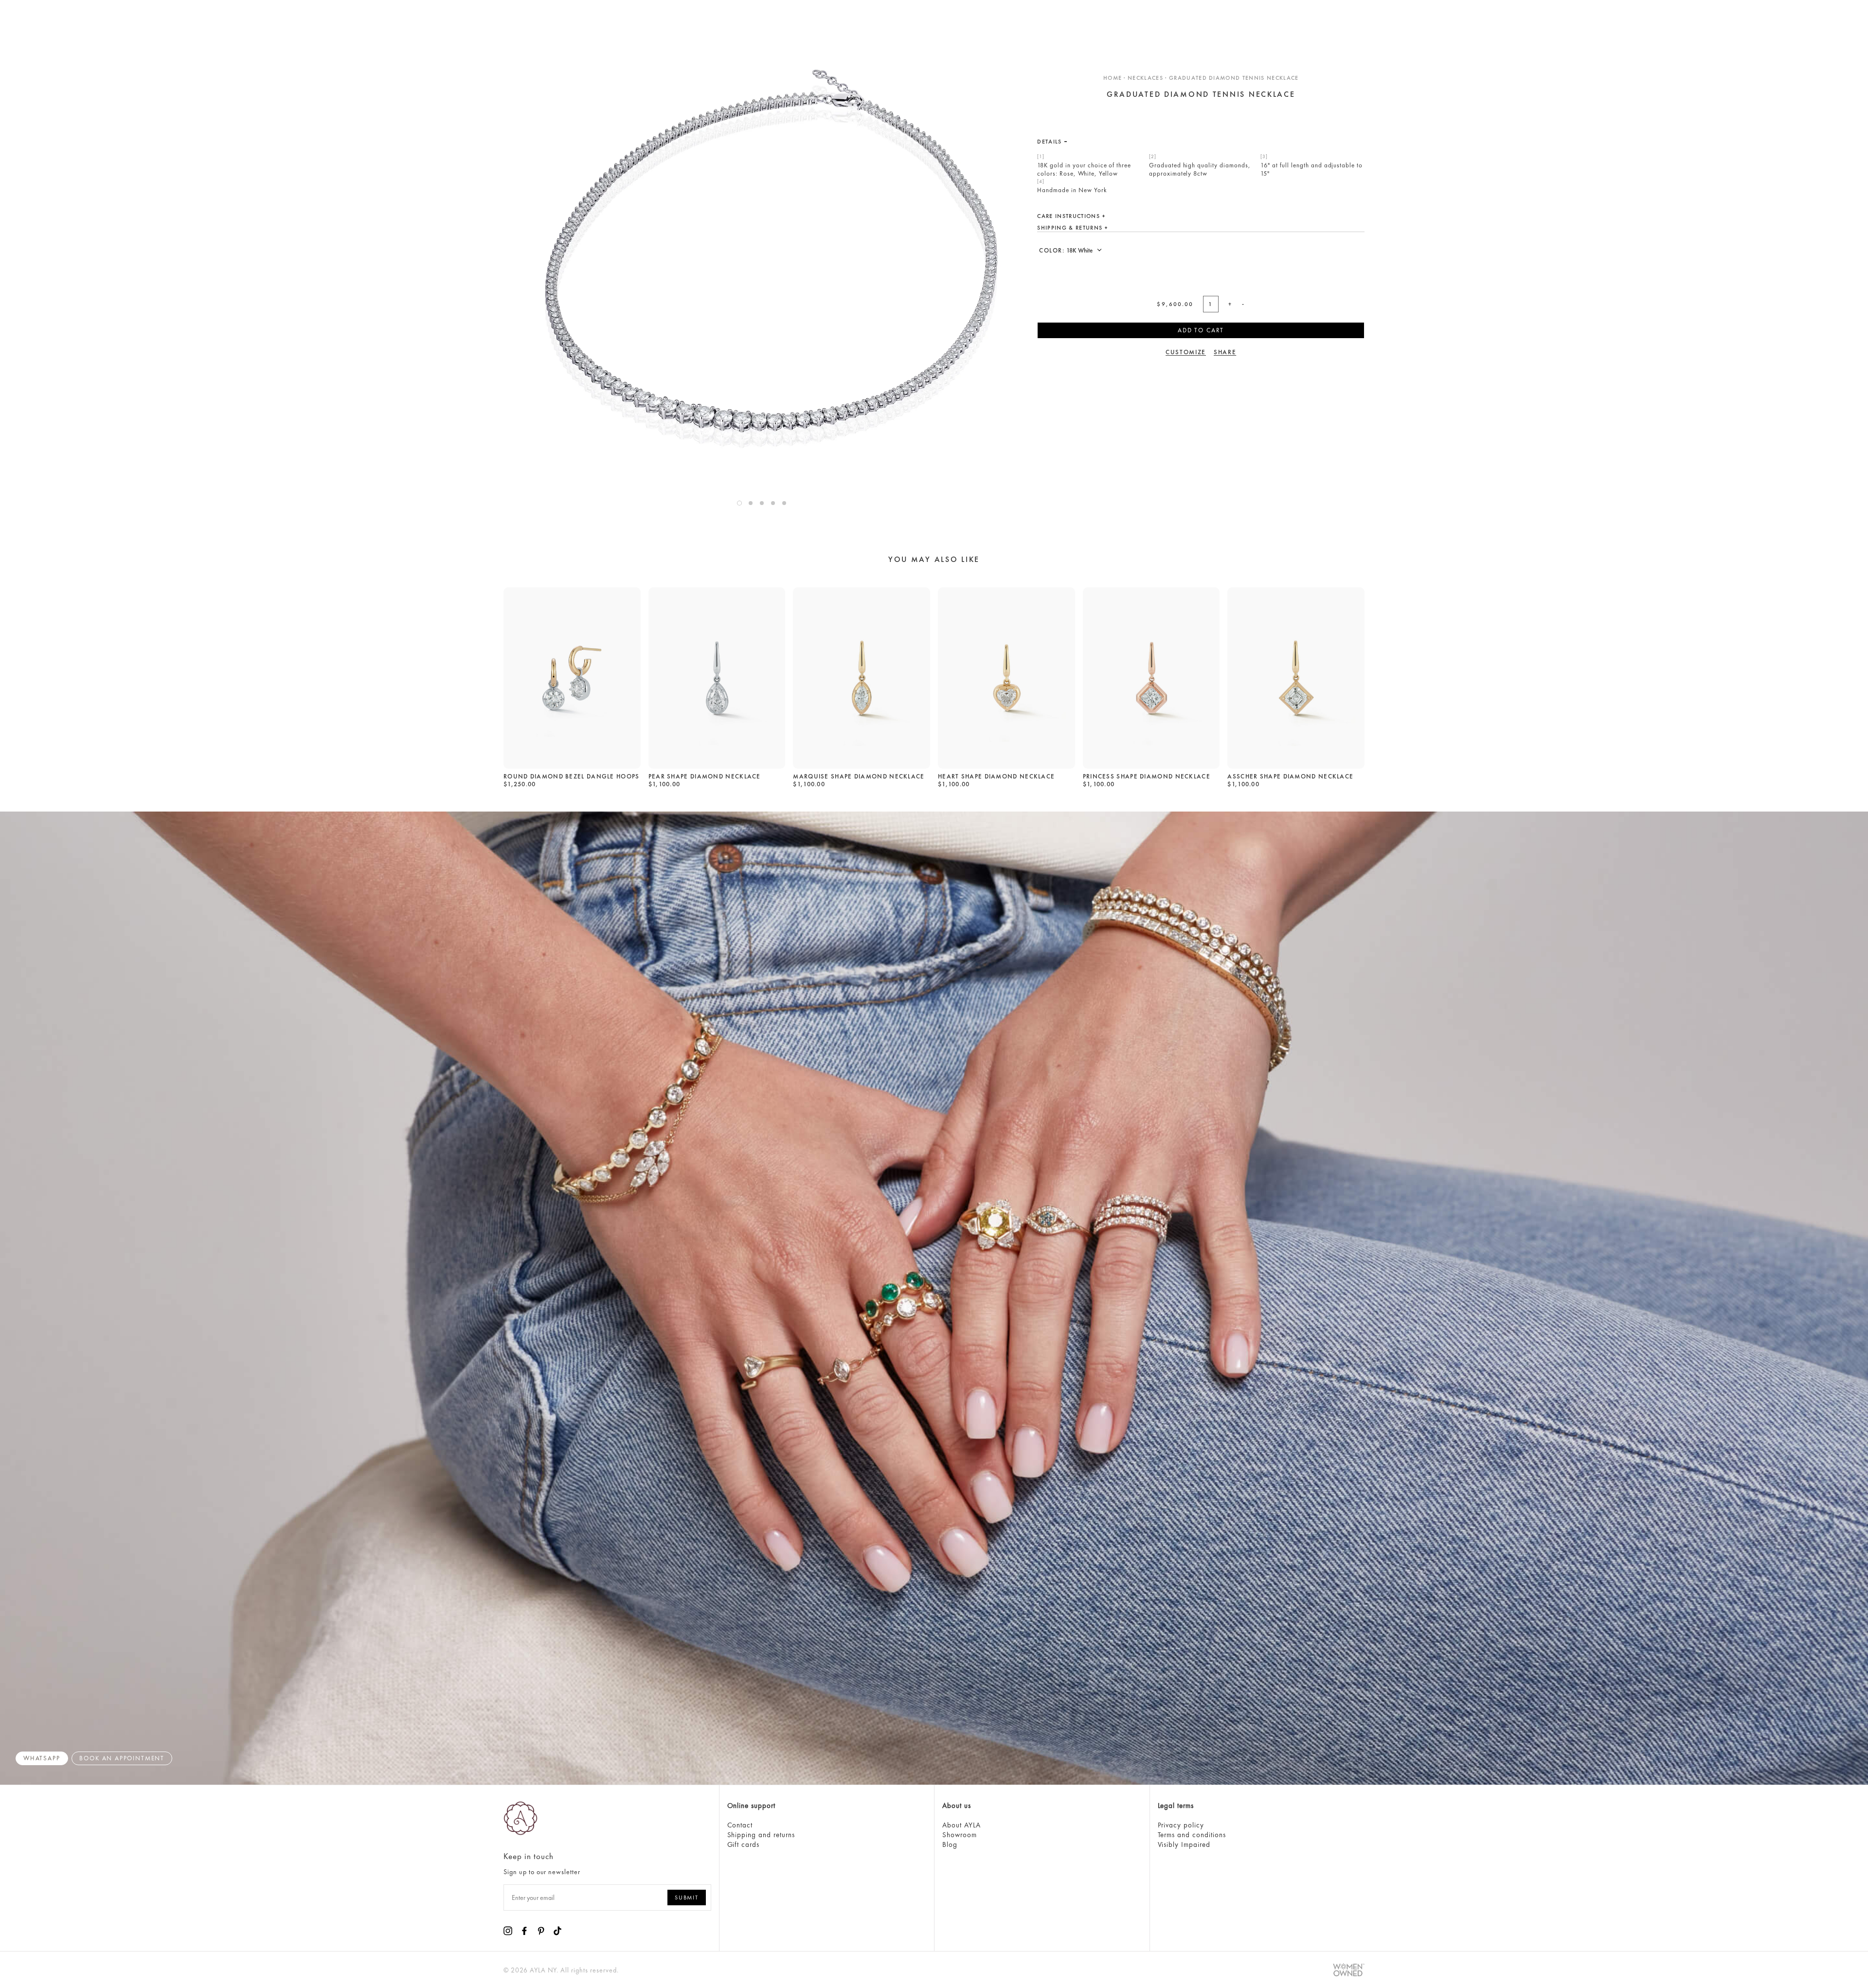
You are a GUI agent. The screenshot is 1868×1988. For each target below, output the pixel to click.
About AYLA (961, 1825)
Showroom (960, 1835)
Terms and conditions (1192, 1835)
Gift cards (744, 1844)
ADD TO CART (1201, 330)
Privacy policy (1181, 1825)
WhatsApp (42, 1758)
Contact (740, 1825)
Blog (950, 1844)
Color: (1053, 250)
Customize (1186, 352)
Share (1225, 352)
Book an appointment (122, 1758)
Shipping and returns (761, 1835)
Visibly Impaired (1184, 1844)
